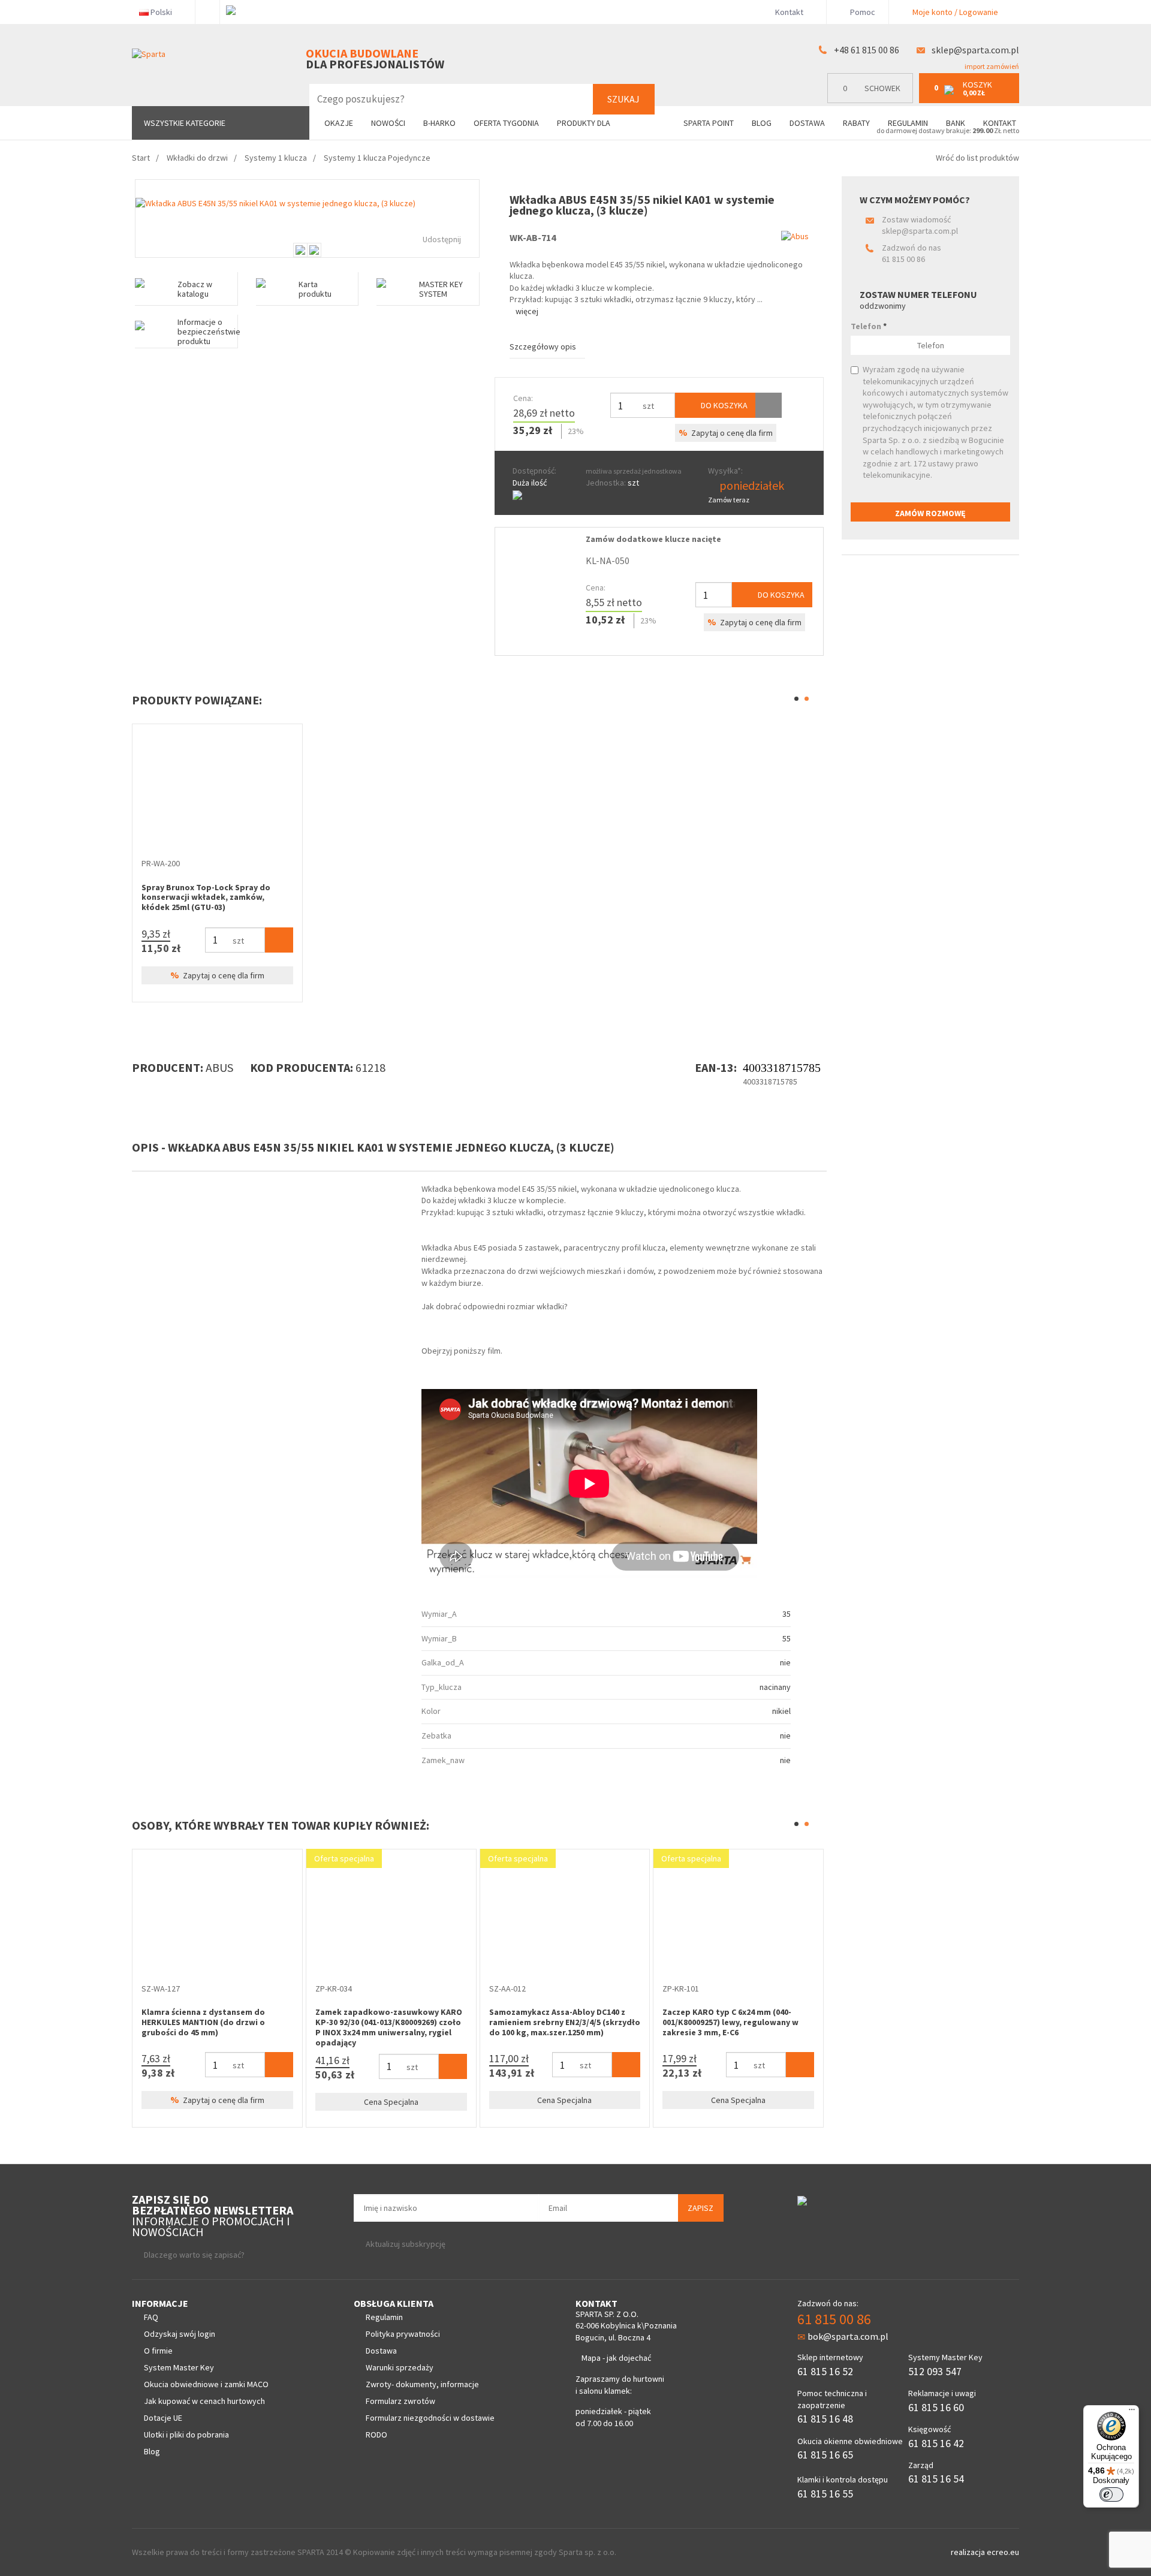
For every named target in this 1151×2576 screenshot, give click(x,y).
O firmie (158, 2351)
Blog (762, 123)
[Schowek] (769, 405)
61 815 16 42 (936, 2443)
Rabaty (856, 123)
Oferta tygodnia (506, 123)
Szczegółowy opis (543, 347)
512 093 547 (935, 2371)
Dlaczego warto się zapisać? (194, 2255)
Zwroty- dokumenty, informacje (422, 2384)
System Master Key (179, 2367)
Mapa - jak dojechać (616, 2358)
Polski (161, 12)
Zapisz (700, 2208)
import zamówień (991, 66)
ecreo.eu (1003, 2552)
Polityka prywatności (403, 2334)
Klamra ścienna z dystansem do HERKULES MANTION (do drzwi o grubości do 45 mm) (203, 2022)
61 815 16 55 (825, 2494)
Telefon (869, 326)
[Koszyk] (279, 940)
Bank (956, 123)
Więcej (527, 311)
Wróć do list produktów (977, 158)
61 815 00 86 (903, 259)
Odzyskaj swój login (180, 2334)
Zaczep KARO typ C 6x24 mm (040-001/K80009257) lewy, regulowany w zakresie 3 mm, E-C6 (730, 2022)
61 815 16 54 (936, 2479)
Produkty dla (584, 123)
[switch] (1111, 2494)
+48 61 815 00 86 (867, 50)
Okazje (339, 123)
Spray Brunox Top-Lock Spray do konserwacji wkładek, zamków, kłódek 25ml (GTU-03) (206, 897)
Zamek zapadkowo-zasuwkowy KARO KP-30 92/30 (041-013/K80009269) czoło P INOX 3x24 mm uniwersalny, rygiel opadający (389, 2027)
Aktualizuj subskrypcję (406, 2244)
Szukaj (623, 99)
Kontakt (789, 12)
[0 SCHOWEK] (873, 100)
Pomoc (862, 12)
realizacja (969, 2552)
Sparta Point (709, 123)
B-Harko (439, 123)
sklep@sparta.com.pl (975, 50)
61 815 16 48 (825, 2419)
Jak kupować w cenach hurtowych (204, 2401)
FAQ (151, 2317)
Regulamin (908, 123)
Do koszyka (723, 405)
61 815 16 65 (825, 2455)
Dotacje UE (163, 2418)
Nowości (388, 123)
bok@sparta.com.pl (848, 2336)
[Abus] (795, 236)
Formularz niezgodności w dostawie (430, 2418)
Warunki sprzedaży (400, 2367)
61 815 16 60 (936, 2407)
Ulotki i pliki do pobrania (186, 2435)
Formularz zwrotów (400, 2401)
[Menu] (1132, 2412)
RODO (376, 2435)
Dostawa (807, 123)
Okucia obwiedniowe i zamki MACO (206, 2384)
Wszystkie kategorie (185, 123)
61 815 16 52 (825, 2371)
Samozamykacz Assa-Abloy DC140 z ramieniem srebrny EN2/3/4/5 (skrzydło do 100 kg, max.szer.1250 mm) (565, 2022)
